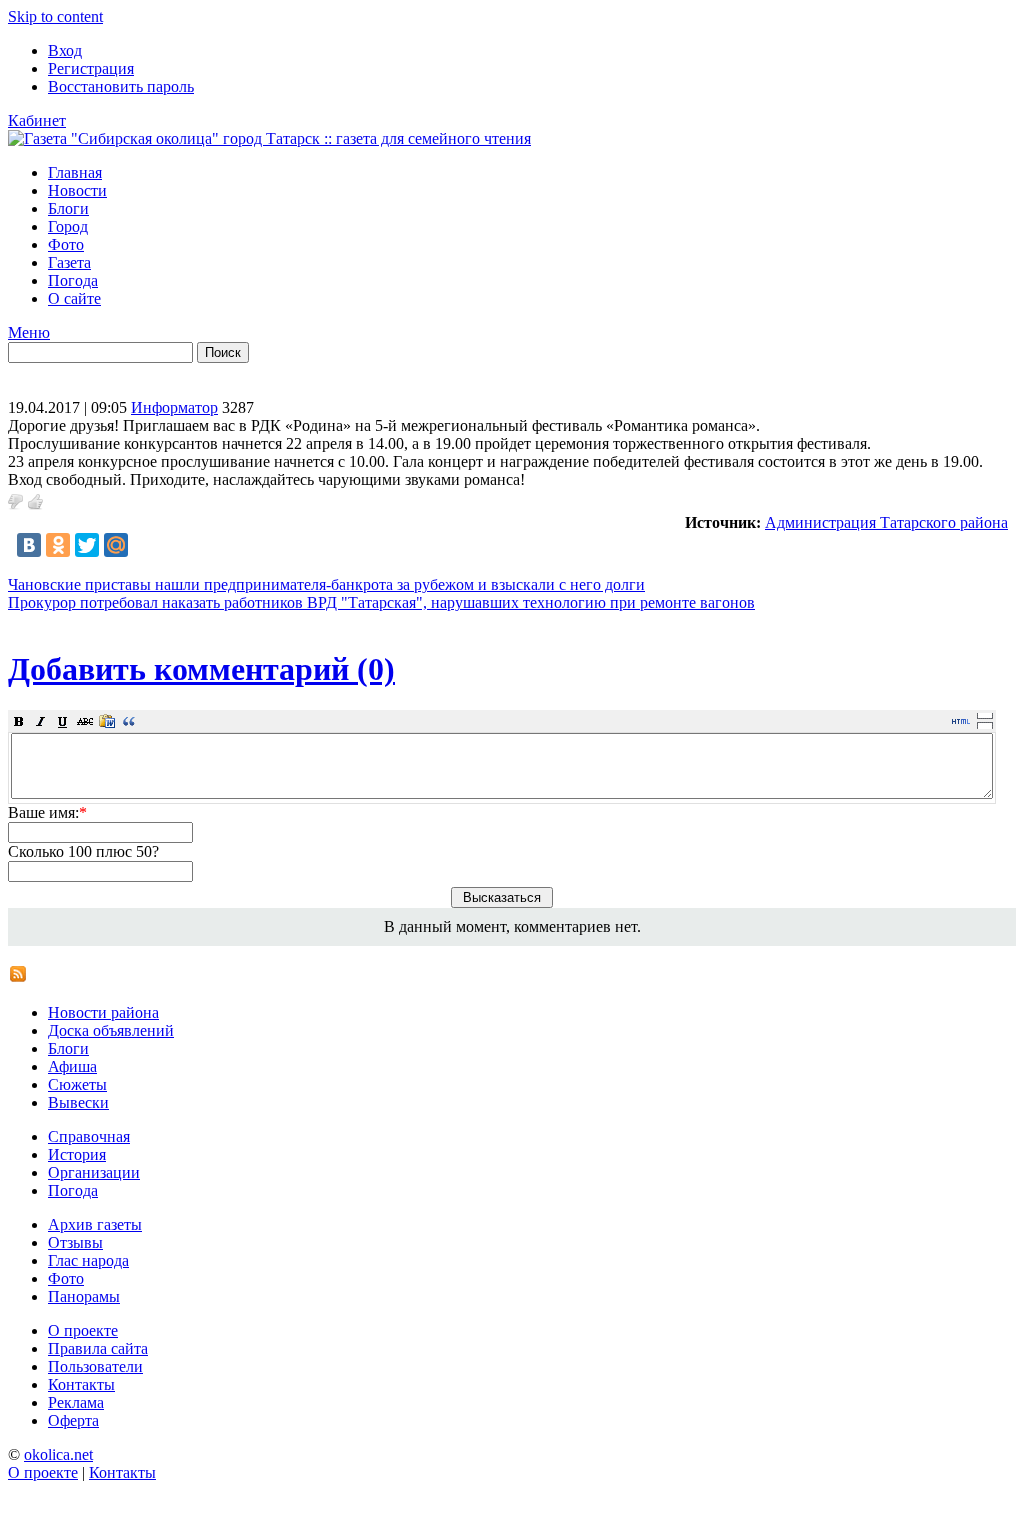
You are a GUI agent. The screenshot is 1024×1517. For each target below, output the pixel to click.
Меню (29, 332)
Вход (65, 50)
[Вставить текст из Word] (107, 721)
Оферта (73, 1420)
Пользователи (95, 1366)
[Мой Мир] (116, 545)
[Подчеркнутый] (63, 721)
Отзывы (75, 1242)
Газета (69, 262)
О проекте (83, 1330)
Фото (66, 244)
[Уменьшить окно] (985, 725)
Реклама (76, 1402)
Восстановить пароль (121, 86)
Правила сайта (98, 1348)
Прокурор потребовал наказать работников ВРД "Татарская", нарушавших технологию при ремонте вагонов (381, 602)
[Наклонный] (41, 721)
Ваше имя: (47, 812)
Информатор (174, 407)
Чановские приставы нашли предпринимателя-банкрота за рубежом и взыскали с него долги (326, 584)
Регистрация (91, 68)
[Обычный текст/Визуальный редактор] (961, 721)
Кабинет (37, 120)
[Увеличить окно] (985, 715)
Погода (73, 280)
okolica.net (58, 1454)
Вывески (78, 1102)
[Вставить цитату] (129, 721)
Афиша (72, 1066)
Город (68, 226)
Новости (77, 190)
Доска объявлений (111, 1030)
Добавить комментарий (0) (201, 669)
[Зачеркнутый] (85, 721)
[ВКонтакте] (29, 545)
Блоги (68, 208)
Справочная (89, 1136)
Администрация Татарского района (886, 522)
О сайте (74, 298)
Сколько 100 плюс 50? (83, 851)
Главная (75, 172)
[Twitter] (87, 545)
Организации (94, 1172)
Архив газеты (95, 1224)
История (77, 1154)
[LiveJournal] (145, 545)
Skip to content (55, 16)
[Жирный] (19, 721)
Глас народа (88, 1260)
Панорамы (84, 1296)
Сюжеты (77, 1084)
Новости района (103, 1012)
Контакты (81, 1384)
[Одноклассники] (58, 545)
